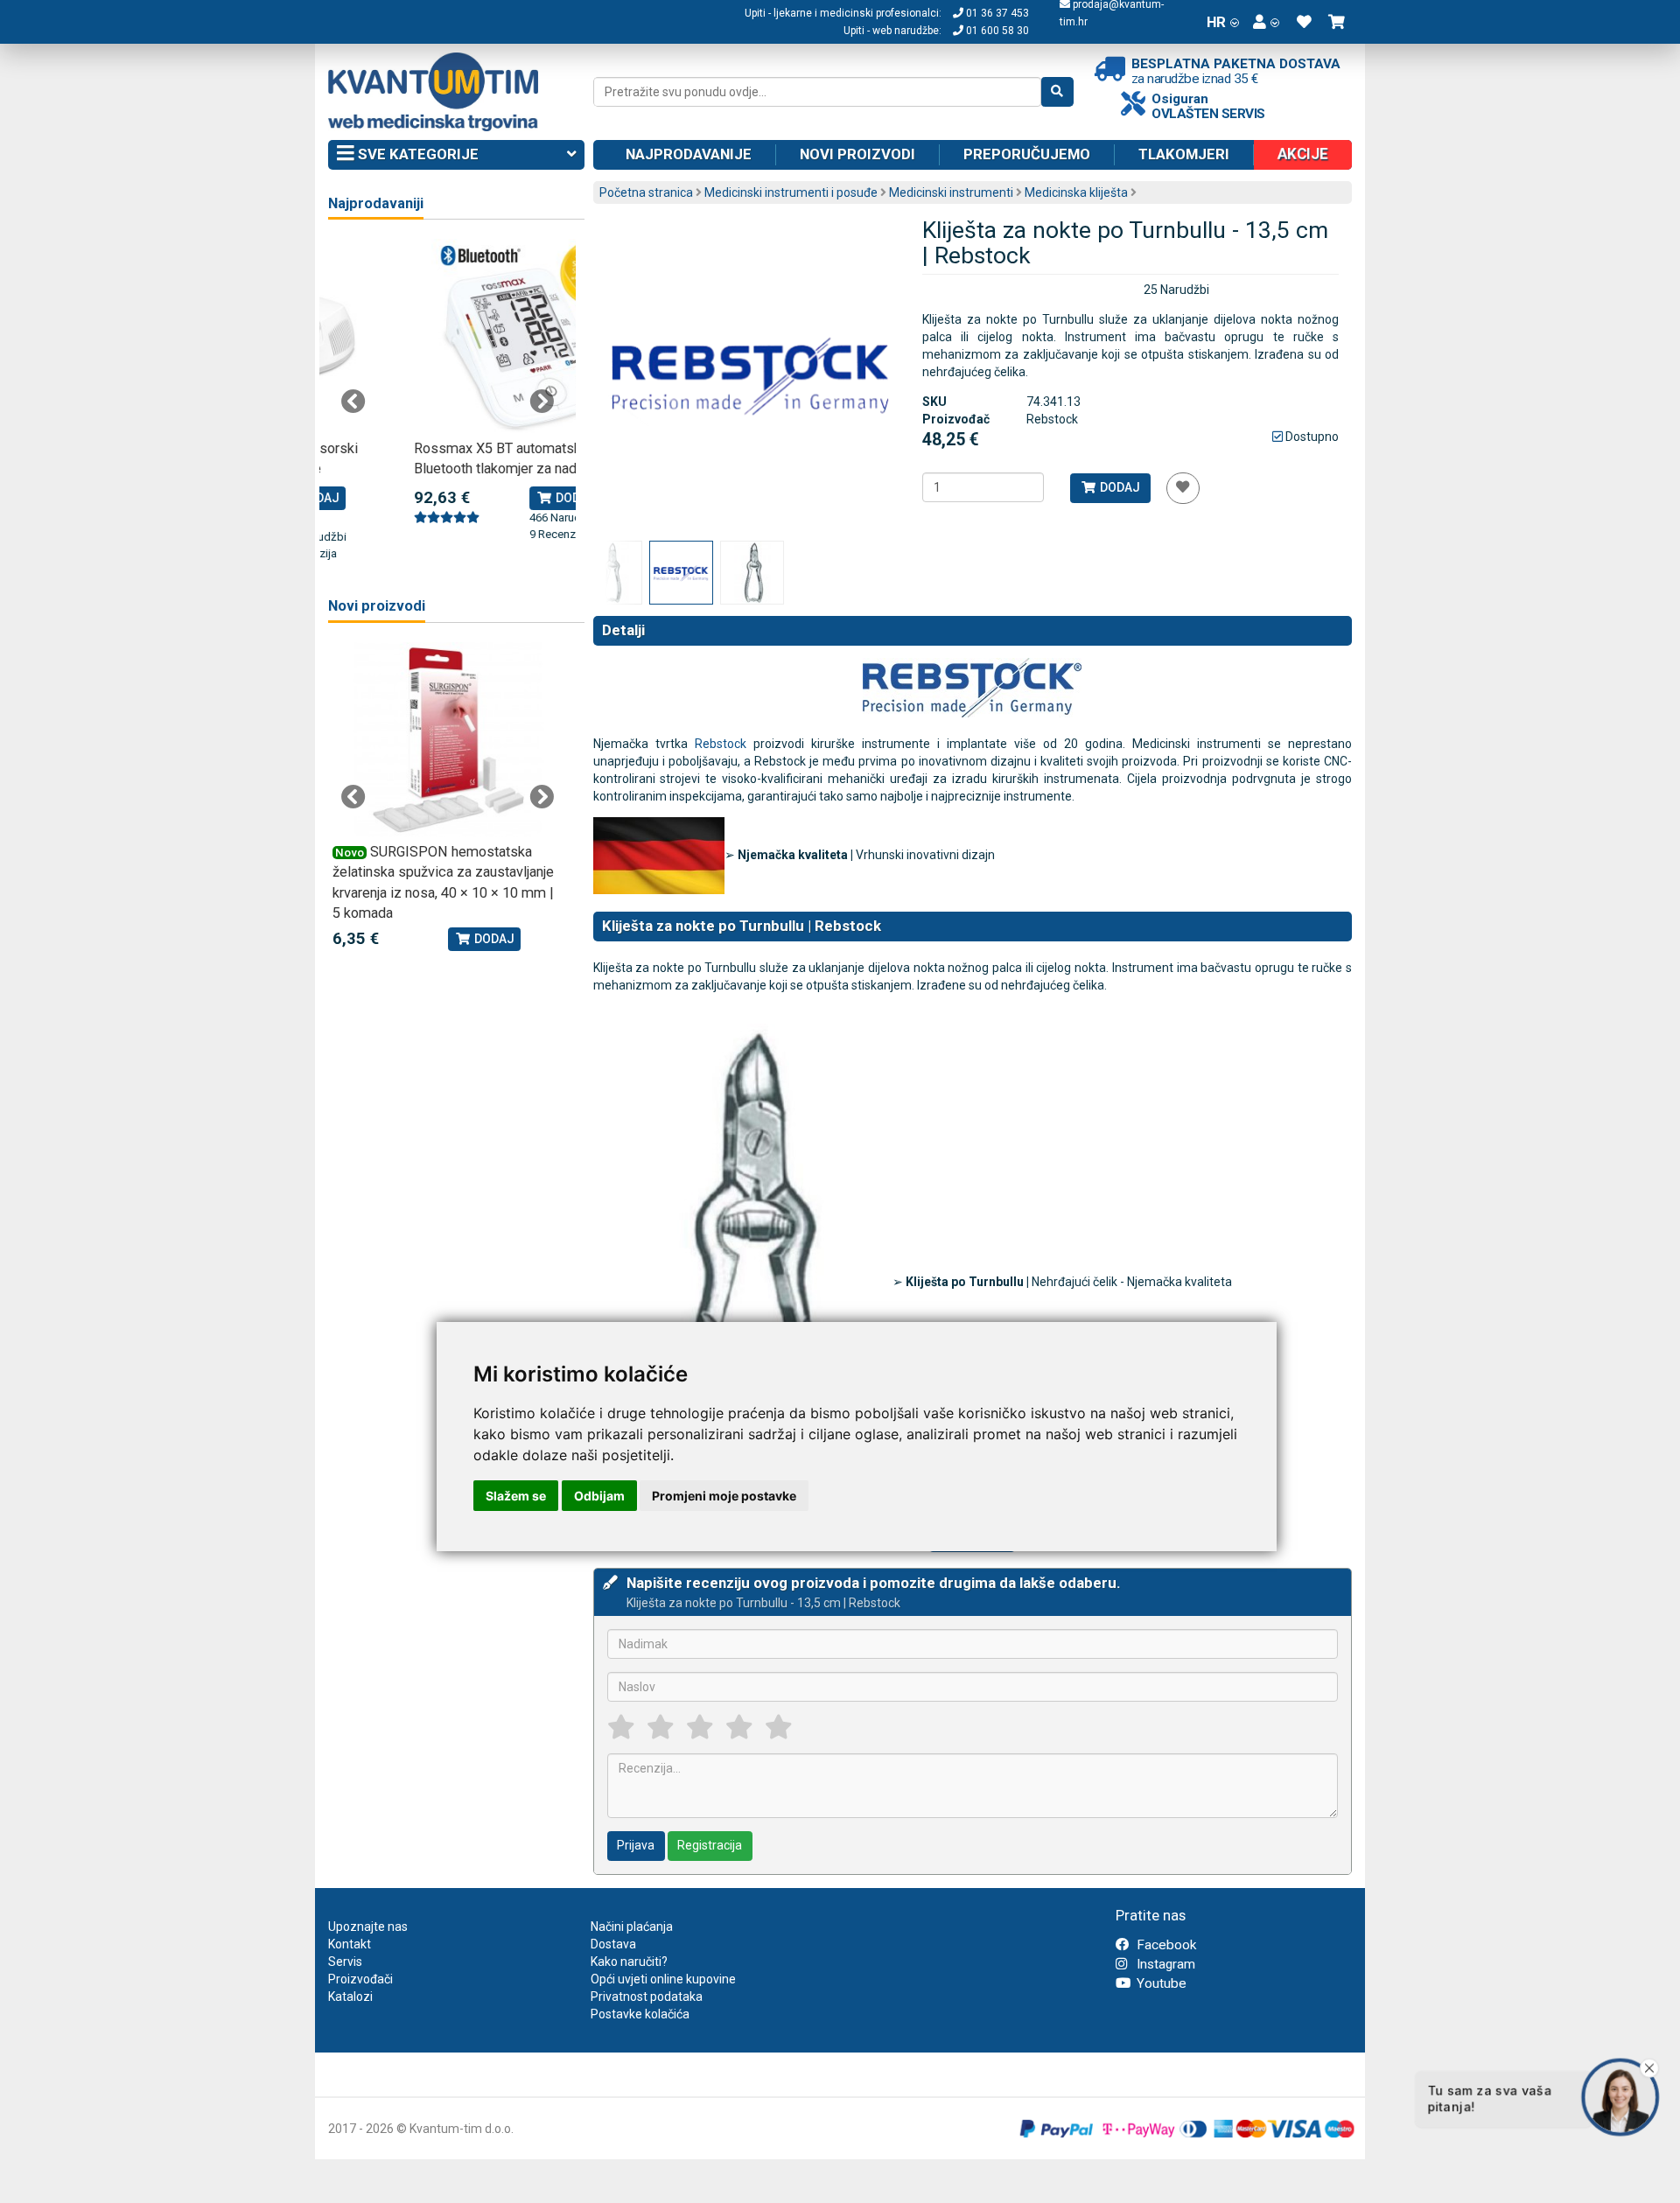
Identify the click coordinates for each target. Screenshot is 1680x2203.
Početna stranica (646, 192)
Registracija (710, 1845)
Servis (345, 1962)
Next (542, 402)
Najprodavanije (689, 154)
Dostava (613, 1944)
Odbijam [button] (599, 1496)
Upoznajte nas (368, 1927)
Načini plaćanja (632, 1927)
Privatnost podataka (647, 1997)
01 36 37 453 (996, 13)
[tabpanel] (448, 391)
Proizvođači (360, 1979)
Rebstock (721, 744)
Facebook (1165, 1945)
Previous (353, 402)
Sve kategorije (416, 154)
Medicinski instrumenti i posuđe (791, 192)
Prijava (636, 1845)
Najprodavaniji (376, 203)
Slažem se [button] (516, 1496)
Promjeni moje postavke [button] (724, 1496)
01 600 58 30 (996, 31)
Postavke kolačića (640, 2014)
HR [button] (1216, 22)
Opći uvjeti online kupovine (663, 1979)
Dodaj (1119, 487)
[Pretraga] (1057, 92)
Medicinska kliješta (1076, 192)
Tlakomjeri (1184, 154)
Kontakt (350, 1944)
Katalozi (350, 1997)
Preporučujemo (1027, 154)
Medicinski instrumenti (951, 192)
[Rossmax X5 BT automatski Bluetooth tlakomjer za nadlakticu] (448, 336)
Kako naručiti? (629, 1962)
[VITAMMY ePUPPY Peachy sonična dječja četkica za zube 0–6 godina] (448, 740)
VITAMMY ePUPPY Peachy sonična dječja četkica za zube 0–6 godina (441, 872)
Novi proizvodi (857, 154)
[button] (1266, 22)
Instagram (1164, 1964)
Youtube (1160, 1983)
